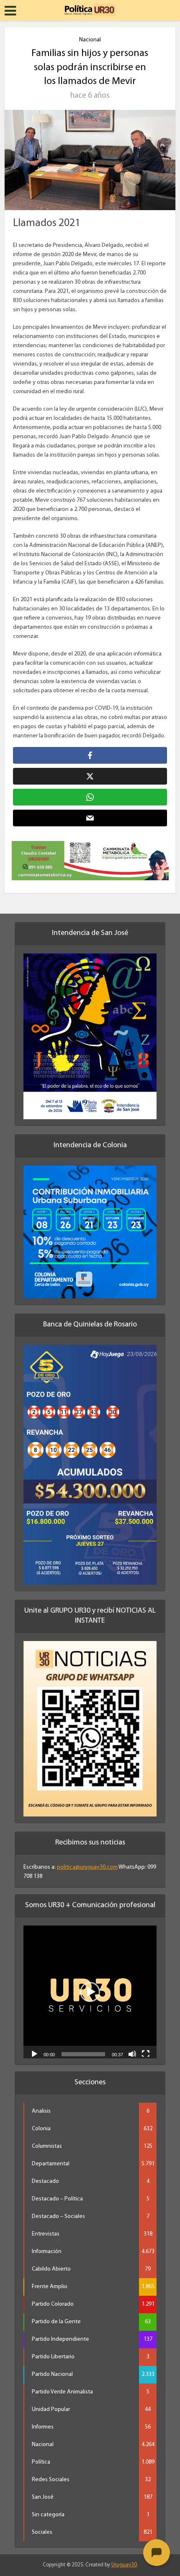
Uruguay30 (124, 2565)
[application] (90, 1992)
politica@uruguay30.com (87, 1867)
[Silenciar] (132, 2053)
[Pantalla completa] (146, 2053)
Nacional (90, 40)
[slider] (83, 2054)
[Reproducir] (34, 2053)
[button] (90, 1992)
